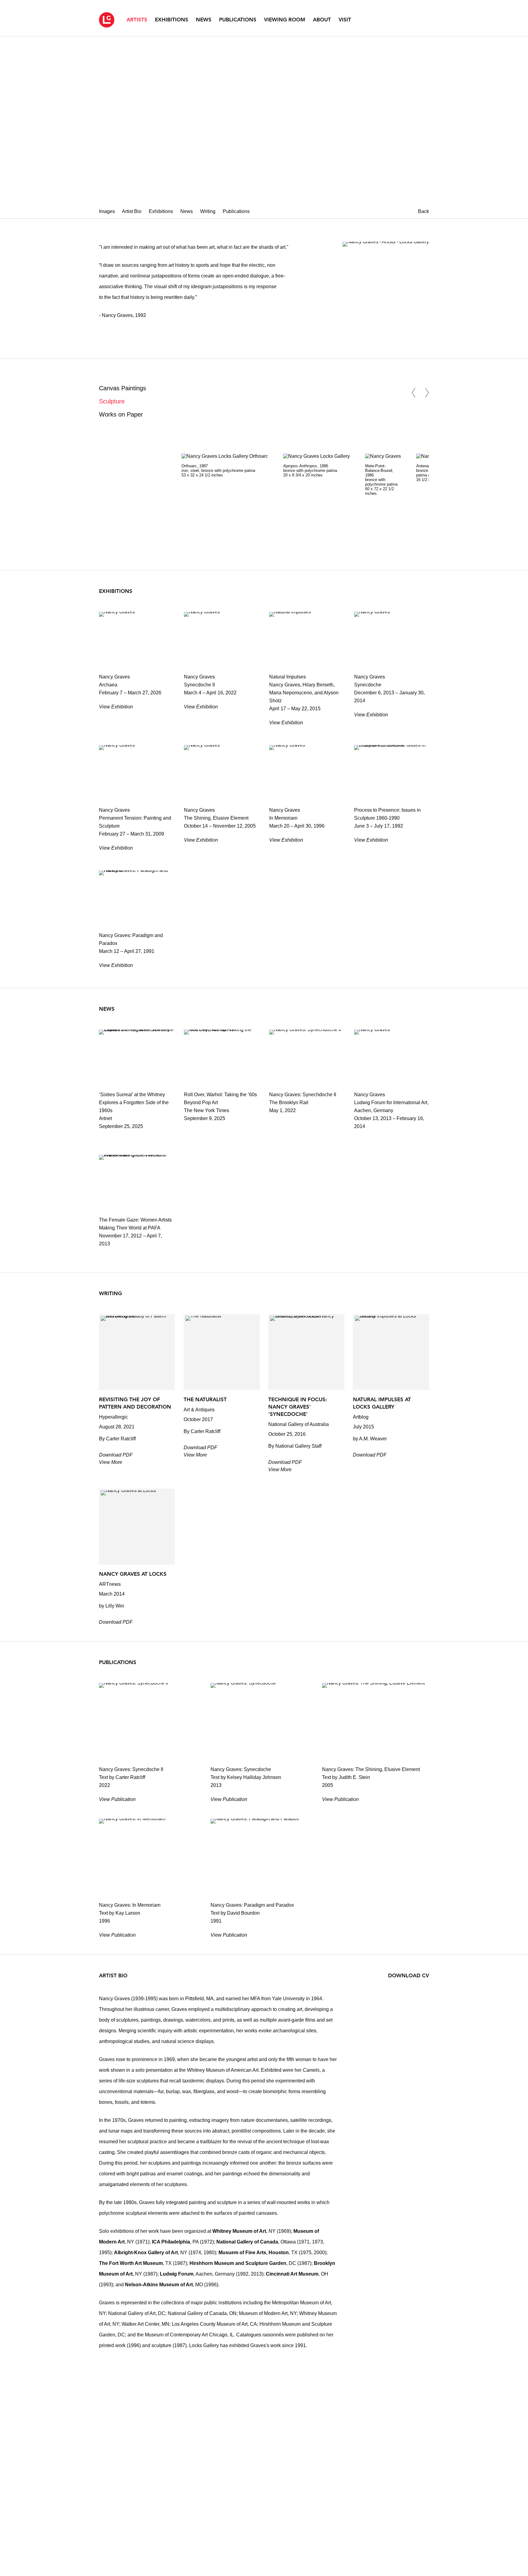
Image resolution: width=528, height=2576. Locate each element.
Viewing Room (285, 20)
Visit (345, 20)
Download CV (409, 1975)
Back (424, 211)
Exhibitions (172, 20)
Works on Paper (121, 414)
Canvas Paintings (123, 388)
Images (107, 211)
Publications (238, 20)
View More (111, 1462)
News (204, 20)
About (322, 20)
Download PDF (116, 1455)
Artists (137, 20)
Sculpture (112, 401)
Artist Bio (132, 211)
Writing (208, 211)
